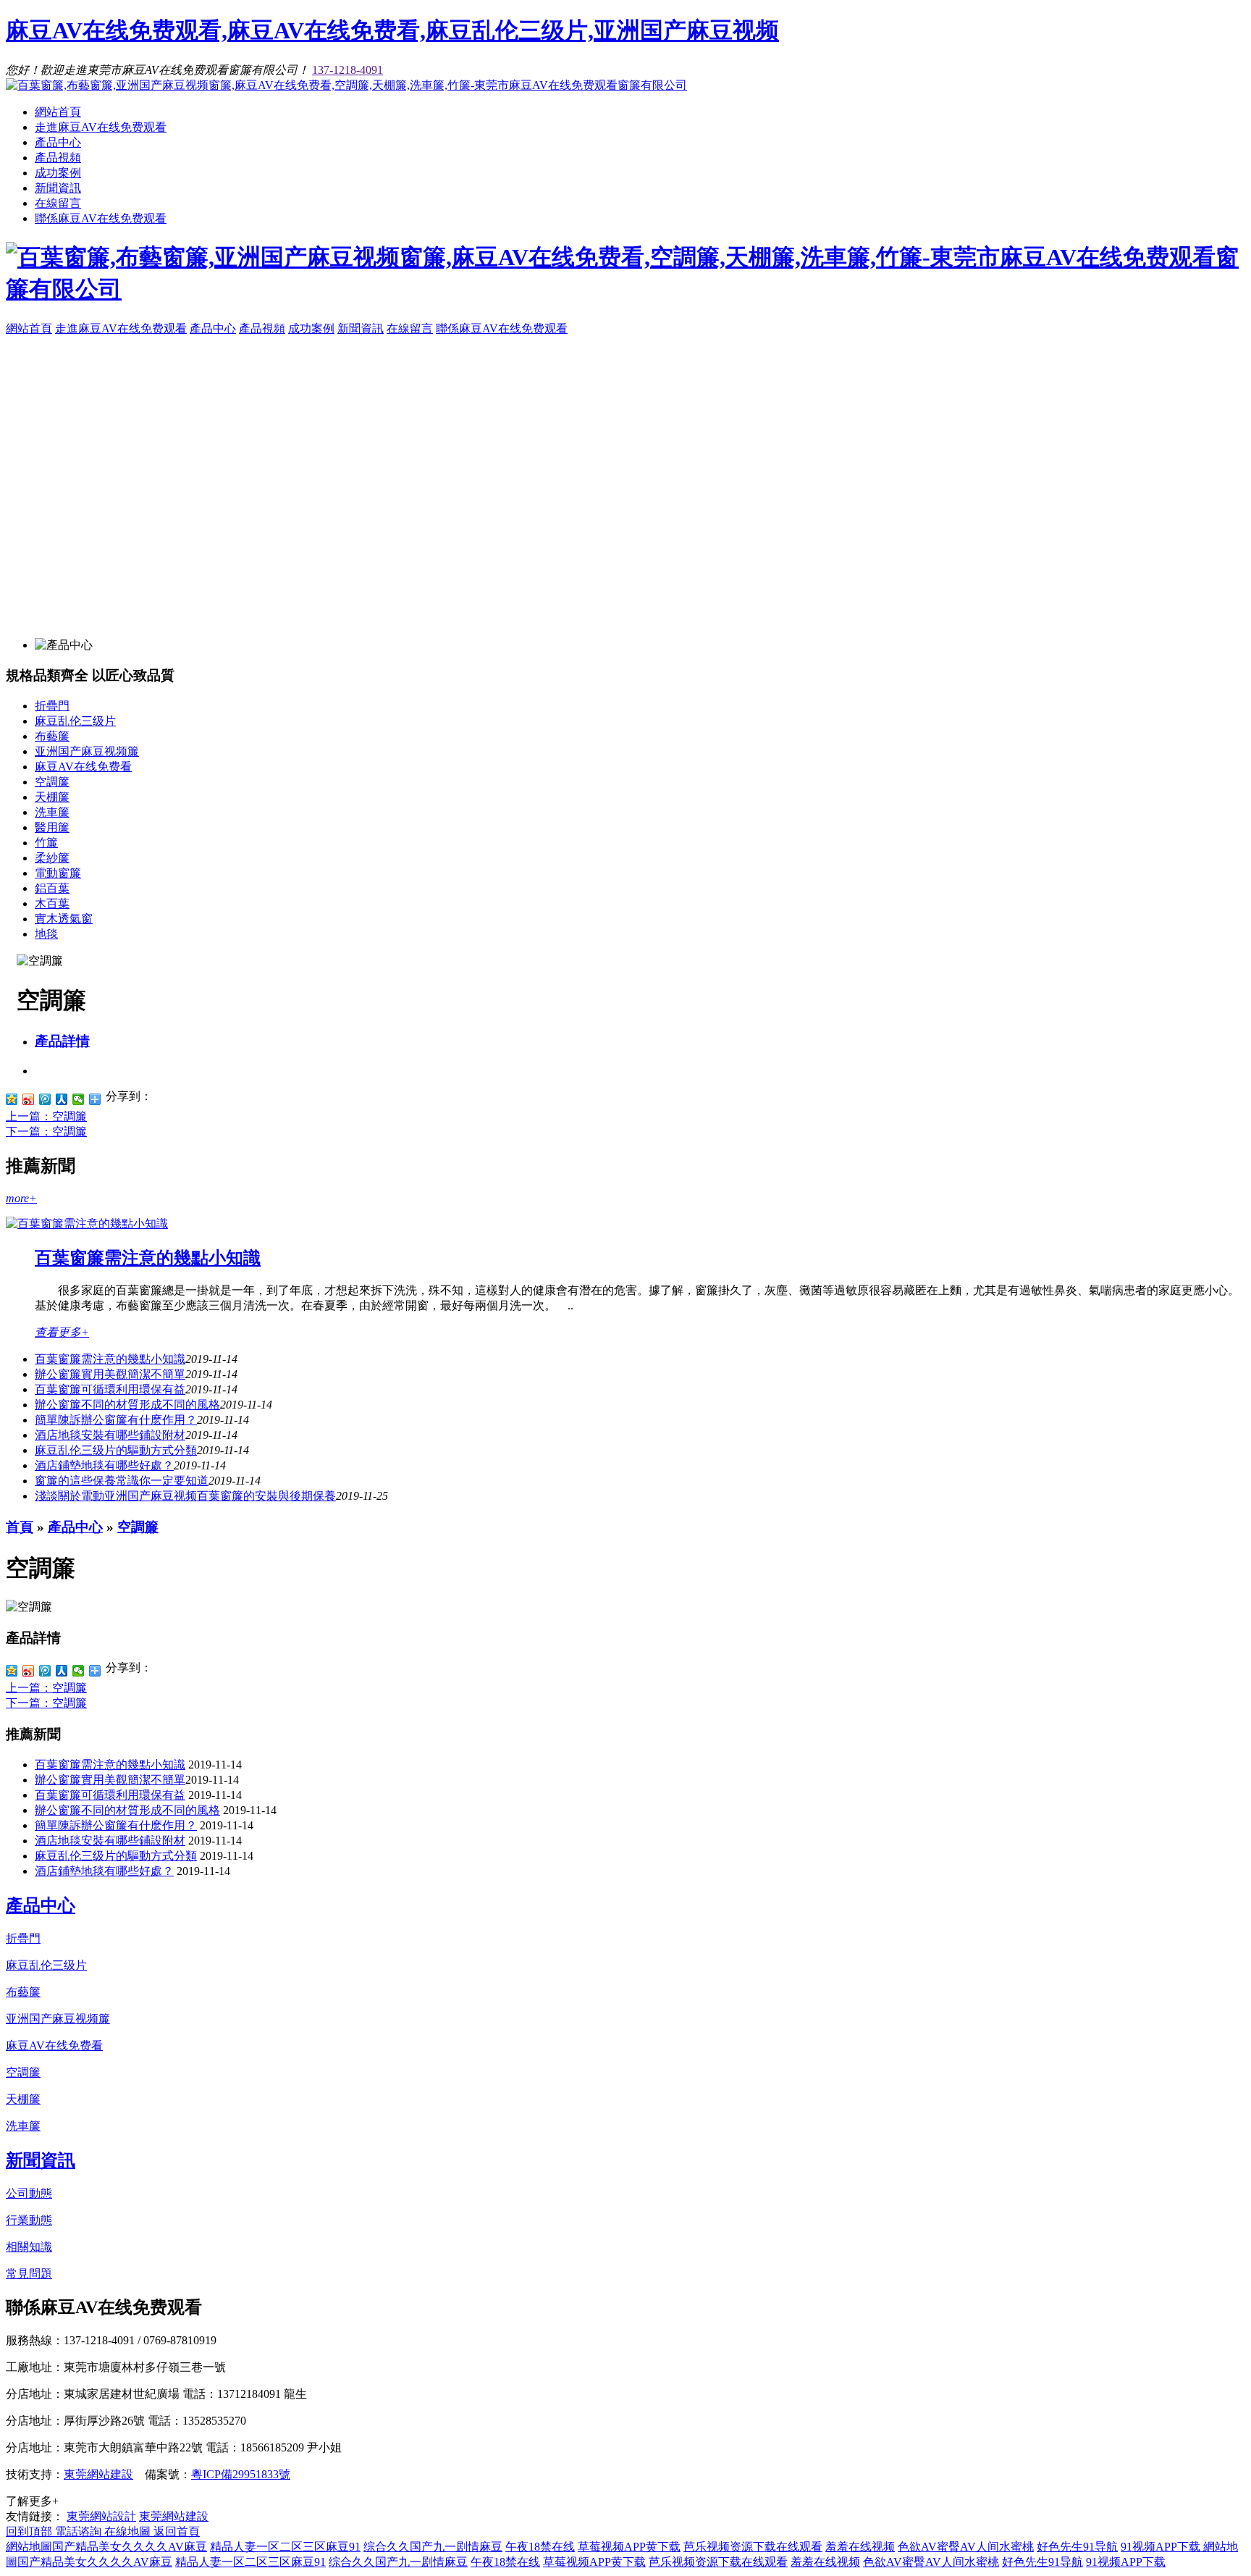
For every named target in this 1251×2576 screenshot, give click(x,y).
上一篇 (46, 1116)
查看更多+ (62, 1332)
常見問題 (29, 2274)
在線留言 (58, 203)
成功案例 (58, 173)
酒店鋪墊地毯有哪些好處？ (104, 1465)
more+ (21, 1198)
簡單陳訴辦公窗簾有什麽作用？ (116, 1825)
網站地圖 (29, 2547)
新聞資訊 (58, 188)
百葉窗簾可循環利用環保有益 (110, 1389)
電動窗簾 (58, 873)
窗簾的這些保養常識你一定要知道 (122, 1481)
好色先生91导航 (1077, 2547)
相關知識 (29, 2247)
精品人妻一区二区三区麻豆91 (285, 2547)
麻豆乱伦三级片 (75, 721)
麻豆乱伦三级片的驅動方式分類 (116, 1450)
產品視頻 (58, 158)
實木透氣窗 (64, 919)
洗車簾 (52, 812)
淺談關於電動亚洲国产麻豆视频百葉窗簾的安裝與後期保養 (185, 1496)
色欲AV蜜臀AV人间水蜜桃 (966, 2547)
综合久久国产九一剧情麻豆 (433, 2547)
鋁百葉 (52, 888)
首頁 (20, 1527)
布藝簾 (52, 736)
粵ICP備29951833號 (241, 2474)
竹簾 (46, 843)
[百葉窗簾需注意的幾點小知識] (87, 1224)
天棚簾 (52, 797)
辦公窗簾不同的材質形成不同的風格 (127, 1405)
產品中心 (58, 142)
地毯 (46, 934)
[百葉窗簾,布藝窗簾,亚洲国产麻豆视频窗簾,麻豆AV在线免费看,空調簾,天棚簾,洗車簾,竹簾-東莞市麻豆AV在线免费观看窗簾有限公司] (346, 85)
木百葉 (52, 903)
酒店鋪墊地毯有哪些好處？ (104, 1871)
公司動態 (29, 2193)
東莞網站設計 (101, 2516)
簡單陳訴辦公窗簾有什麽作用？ (116, 1420)
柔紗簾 (52, 858)
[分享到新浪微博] (29, 1099)
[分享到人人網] (62, 1099)
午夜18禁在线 (540, 2547)
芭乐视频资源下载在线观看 (753, 2547)
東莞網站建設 (98, 2474)
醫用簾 (52, 827)
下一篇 (46, 1132)
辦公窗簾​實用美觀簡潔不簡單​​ (110, 1374)
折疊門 (52, 706)
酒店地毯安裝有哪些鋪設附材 (110, 1435)
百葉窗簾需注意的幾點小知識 (148, 1258)
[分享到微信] (79, 1099)
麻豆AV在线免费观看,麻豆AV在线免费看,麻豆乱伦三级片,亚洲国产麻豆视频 (392, 30)
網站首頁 (58, 112)
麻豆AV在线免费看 (83, 767)
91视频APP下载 (1162, 2547)
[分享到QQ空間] (12, 1099)
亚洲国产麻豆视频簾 (87, 751)
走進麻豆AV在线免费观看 (101, 127)
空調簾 (52, 782)
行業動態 (29, 2220)
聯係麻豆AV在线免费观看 (101, 218)
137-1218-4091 (347, 70)
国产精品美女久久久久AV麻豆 (130, 2547)
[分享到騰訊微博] (45, 1099)
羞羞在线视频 (860, 2547)
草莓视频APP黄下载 (629, 2547)
